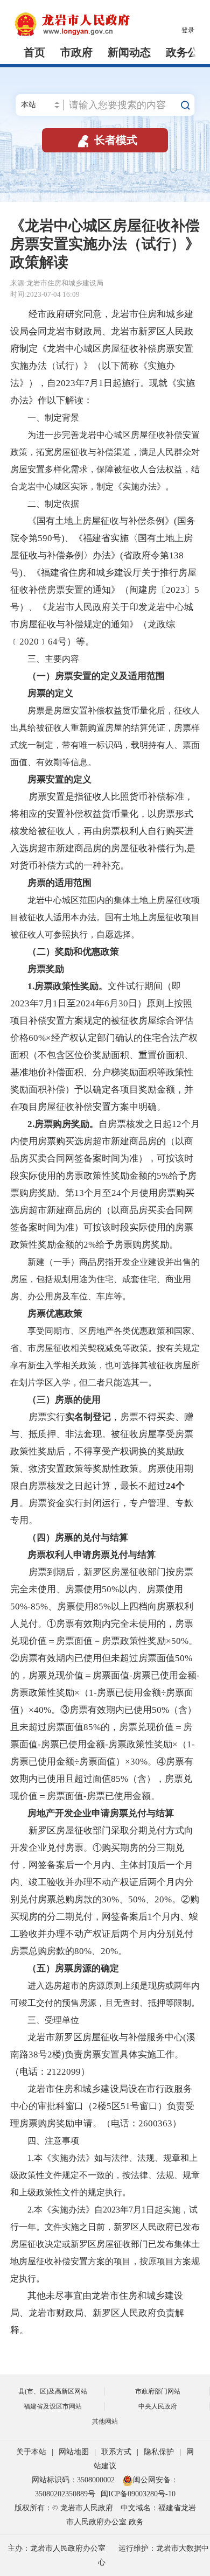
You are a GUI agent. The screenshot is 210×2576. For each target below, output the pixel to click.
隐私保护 (159, 2452)
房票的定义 (50, 693)
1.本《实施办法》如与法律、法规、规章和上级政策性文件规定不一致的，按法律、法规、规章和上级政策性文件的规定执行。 (105, 2175)
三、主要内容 (45, 659)
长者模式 (106, 140)
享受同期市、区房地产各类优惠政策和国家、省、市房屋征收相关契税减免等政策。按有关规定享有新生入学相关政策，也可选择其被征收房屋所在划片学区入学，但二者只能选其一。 (105, 1357)
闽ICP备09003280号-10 (138, 2494)
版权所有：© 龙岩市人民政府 (64, 2508)
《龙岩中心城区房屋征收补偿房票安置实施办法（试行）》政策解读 (105, 244)
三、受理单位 (45, 2020)
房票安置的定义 (59, 779)
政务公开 (187, 52)
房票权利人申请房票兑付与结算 (92, 1555)
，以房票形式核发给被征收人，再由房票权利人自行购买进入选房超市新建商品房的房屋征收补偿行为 (102, 831)
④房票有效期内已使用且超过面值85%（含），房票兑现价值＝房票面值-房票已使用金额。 (102, 1779)
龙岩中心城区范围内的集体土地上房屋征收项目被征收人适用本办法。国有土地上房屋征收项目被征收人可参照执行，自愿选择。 (105, 917)
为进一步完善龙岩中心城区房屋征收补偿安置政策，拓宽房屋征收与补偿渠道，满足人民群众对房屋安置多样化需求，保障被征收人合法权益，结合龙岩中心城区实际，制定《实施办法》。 (105, 461)
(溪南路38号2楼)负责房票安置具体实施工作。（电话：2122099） (103, 2054)
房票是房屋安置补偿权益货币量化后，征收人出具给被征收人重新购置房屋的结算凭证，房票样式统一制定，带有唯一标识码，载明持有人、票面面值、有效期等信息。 (105, 736)
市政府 (76, 52)
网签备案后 (125, 1917)
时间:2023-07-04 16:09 (45, 294)
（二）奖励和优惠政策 (73, 952)
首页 (34, 52)
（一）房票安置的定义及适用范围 (96, 676)
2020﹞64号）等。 (57, 642)
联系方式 (116, 2452)
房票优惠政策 (55, 1314)
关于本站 (31, 2452)
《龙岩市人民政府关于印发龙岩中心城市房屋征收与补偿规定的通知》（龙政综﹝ (102, 624)
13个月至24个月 (107, 1193)
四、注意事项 (45, 2141)
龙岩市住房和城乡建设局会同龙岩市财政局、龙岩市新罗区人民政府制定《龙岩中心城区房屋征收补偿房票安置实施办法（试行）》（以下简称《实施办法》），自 (102, 349)
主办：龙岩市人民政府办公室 (57, 2548)
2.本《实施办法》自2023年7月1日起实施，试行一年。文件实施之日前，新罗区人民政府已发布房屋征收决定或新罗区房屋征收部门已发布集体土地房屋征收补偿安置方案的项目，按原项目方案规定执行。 (105, 2244)
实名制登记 (88, 1417)
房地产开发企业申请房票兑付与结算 (101, 1813)
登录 (188, 30)
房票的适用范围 (59, 883)
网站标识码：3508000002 (74, 2480)
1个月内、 (168, 1917)
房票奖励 (46, 969)
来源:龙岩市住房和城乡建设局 (57, 283)
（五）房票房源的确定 (73, 1968)
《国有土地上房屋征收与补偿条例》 (101, 521)
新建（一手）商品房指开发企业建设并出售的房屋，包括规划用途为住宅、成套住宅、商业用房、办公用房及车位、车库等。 (105, 1279)
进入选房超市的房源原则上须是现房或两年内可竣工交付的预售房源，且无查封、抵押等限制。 (105, 1994)
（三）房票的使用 (64, 1400)
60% (37, 1038)
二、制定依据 (45, 504)
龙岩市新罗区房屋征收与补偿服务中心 (105, 2037)
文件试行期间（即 (144, 986)
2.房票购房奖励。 (63, 1124)
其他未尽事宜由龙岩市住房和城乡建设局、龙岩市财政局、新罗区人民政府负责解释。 (97, 2313)
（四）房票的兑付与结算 (78, 1538)
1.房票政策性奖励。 (68, 986)
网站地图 (74, 2452)
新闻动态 (129, 52)
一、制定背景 (45, 418)
